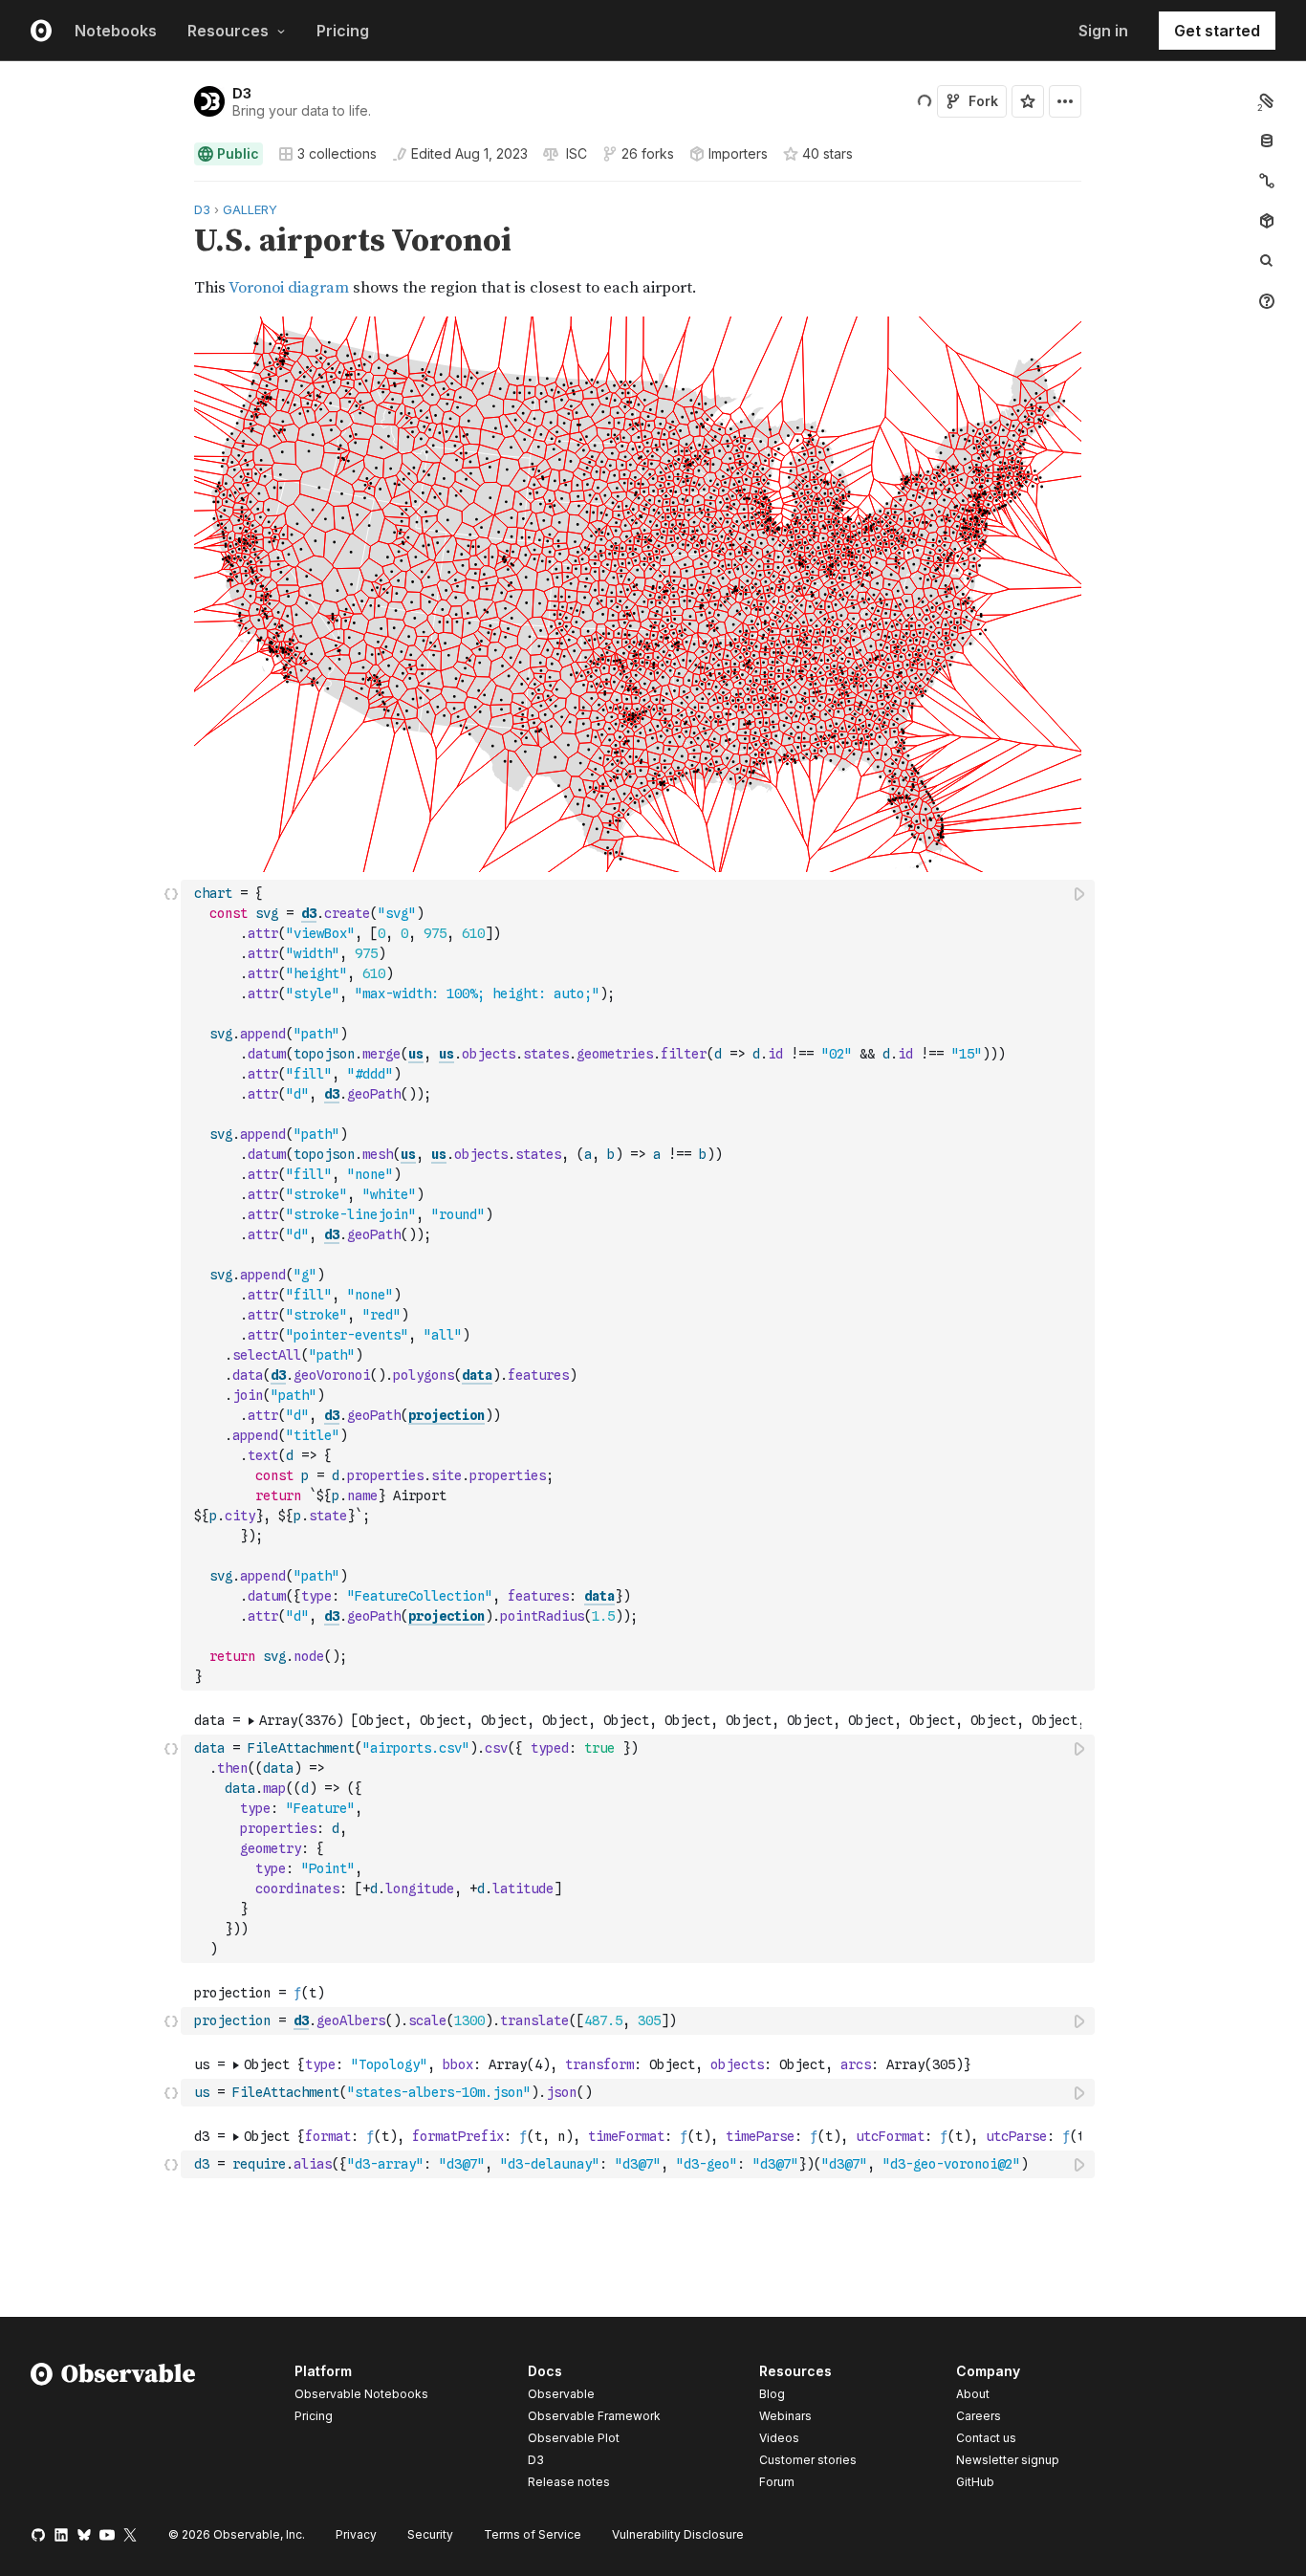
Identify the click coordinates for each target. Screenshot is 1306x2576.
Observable (561, 2394)
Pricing (343, 31)
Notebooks (116, 31)
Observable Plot (574, 2438)
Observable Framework (594, 2416)
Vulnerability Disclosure (678, 2534)
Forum (777, 2482)
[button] (172, 190)
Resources (228, 31)
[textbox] (640, 1285)
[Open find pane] (1267, 261)
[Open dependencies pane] (1267, 221)
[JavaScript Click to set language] (171, 1285)
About (973, 2394)
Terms (533, 2534)
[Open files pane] (1267, 100)
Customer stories (808, 2460)
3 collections (337, 154)
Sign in (1103, 31)
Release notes (569, 2482)
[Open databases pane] (1267, 141)
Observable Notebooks (361, 2394)
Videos (779, 2438)
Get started (1217, 31)
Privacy (356, 2534)
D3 (242, 93)
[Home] (113, 2430)
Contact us (986, 2438)
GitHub (975, 2482)
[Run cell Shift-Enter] (1080, 894)
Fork (983, 101)
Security (430, 2534)
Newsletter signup (1008, 2460)
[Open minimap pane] (1267, 181)
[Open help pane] (1267, 301)
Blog (772, 2394)
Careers (979, 2416)
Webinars (785, 2416)
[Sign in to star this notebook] (1028, 101)
